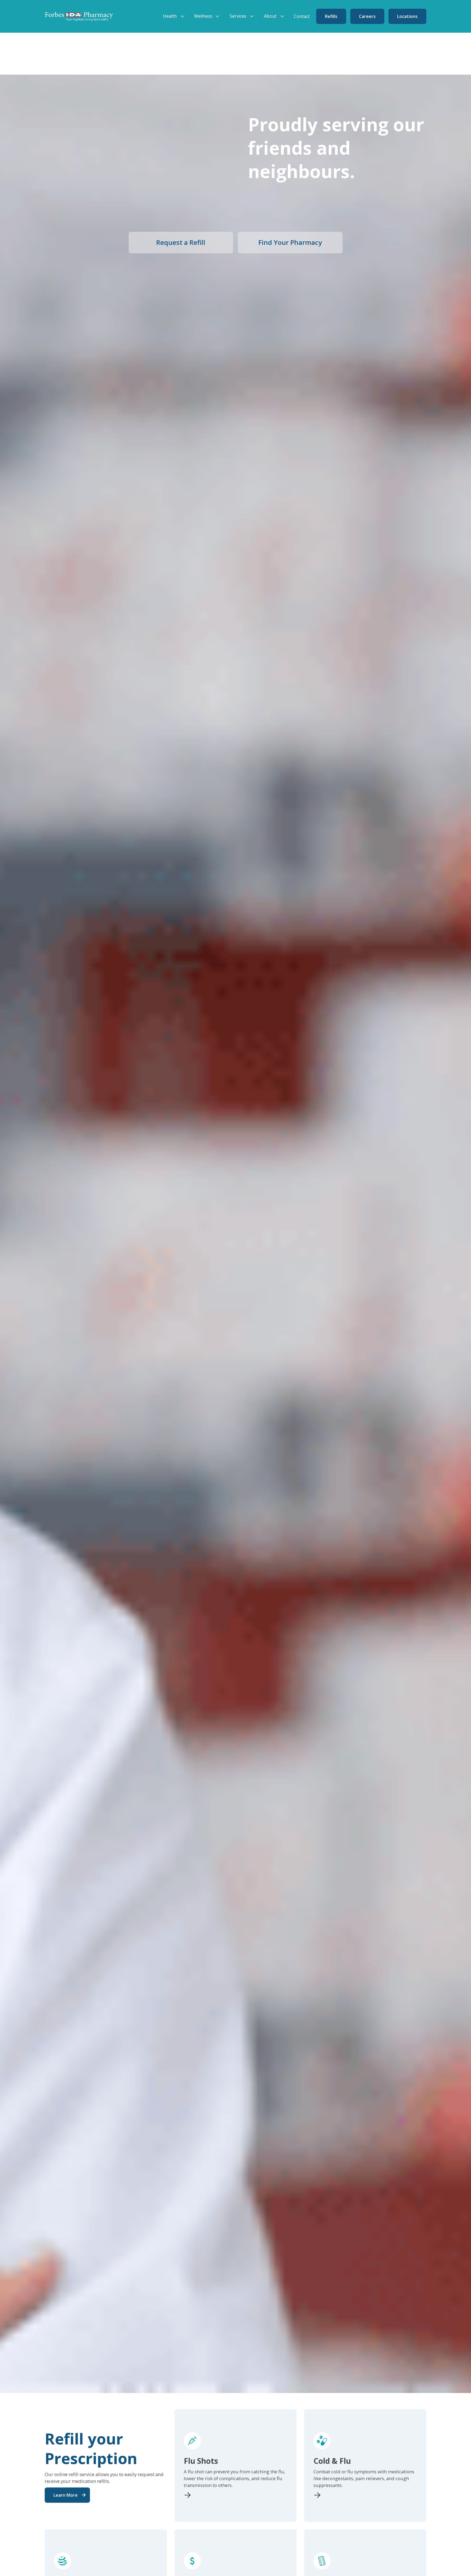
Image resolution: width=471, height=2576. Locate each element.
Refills (331, 16)
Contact (302, 16)
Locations (407, 16)
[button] (175, 16)
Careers (367, 16)
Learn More (66, 2495)
